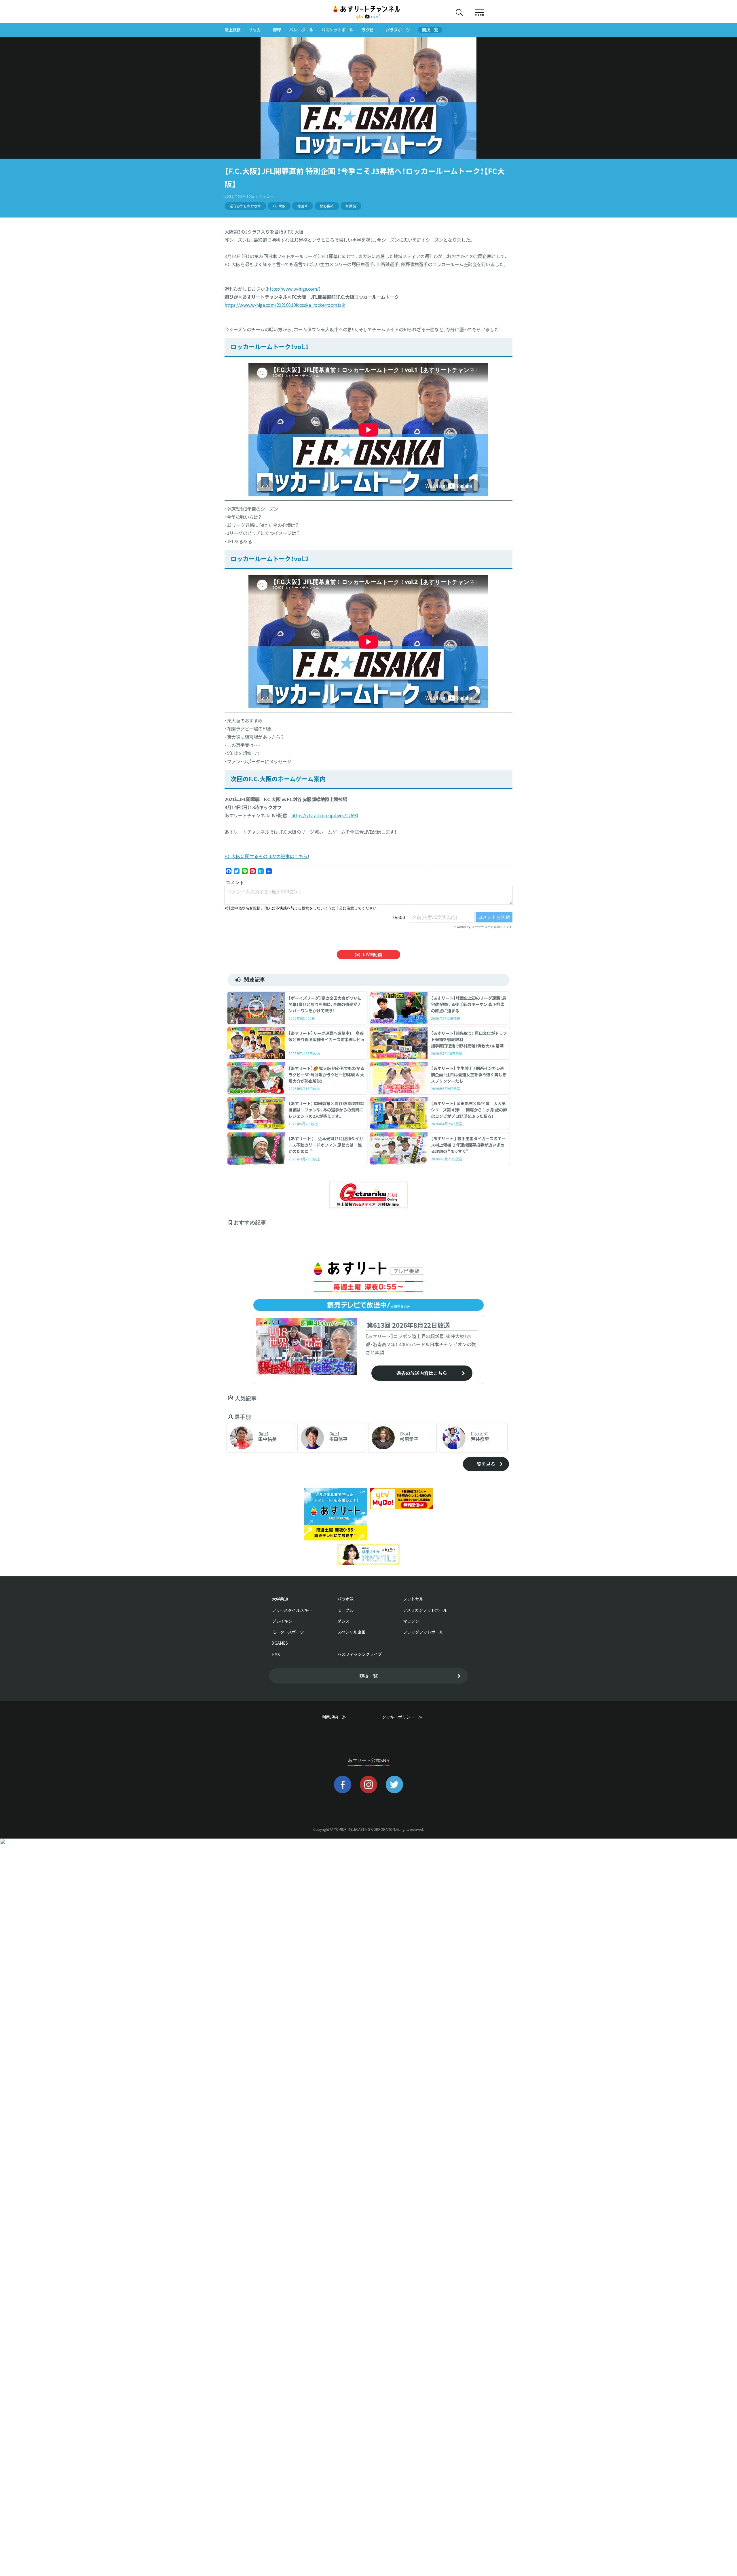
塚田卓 (303, 206)
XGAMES (280, 1643)
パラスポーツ (398, 30)
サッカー (257, 30)
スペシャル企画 (351, 1632)
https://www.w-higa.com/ (293, 289)
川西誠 (351, 206)
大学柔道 (280, 1599)
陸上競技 (233, 30)
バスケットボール (337, 30)
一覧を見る (484, 1464)
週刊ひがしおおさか (245, 206)
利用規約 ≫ (340, 1717)
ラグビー (370, 30)
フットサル (413, 1599)
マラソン (411, 1621)
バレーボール (301, 30)
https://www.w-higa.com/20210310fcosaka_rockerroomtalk (285, 305)
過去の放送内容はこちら (422, 1373)
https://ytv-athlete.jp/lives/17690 (325, 815)
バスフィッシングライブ (360, 1654)
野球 (277, 30)
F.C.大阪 (279, 206)
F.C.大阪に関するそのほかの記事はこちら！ (267, 856)
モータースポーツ (288, 1632)
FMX (276, 1654)
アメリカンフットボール (425, 1610)
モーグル (345, 1610)
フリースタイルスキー (292, 1610)
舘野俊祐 (327, 206)
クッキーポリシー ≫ (402, 1720)
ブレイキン (282, 1621)
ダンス (343, 1621)
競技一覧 (430, 30)
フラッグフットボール (423, 1632)
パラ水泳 (345, 1599)
